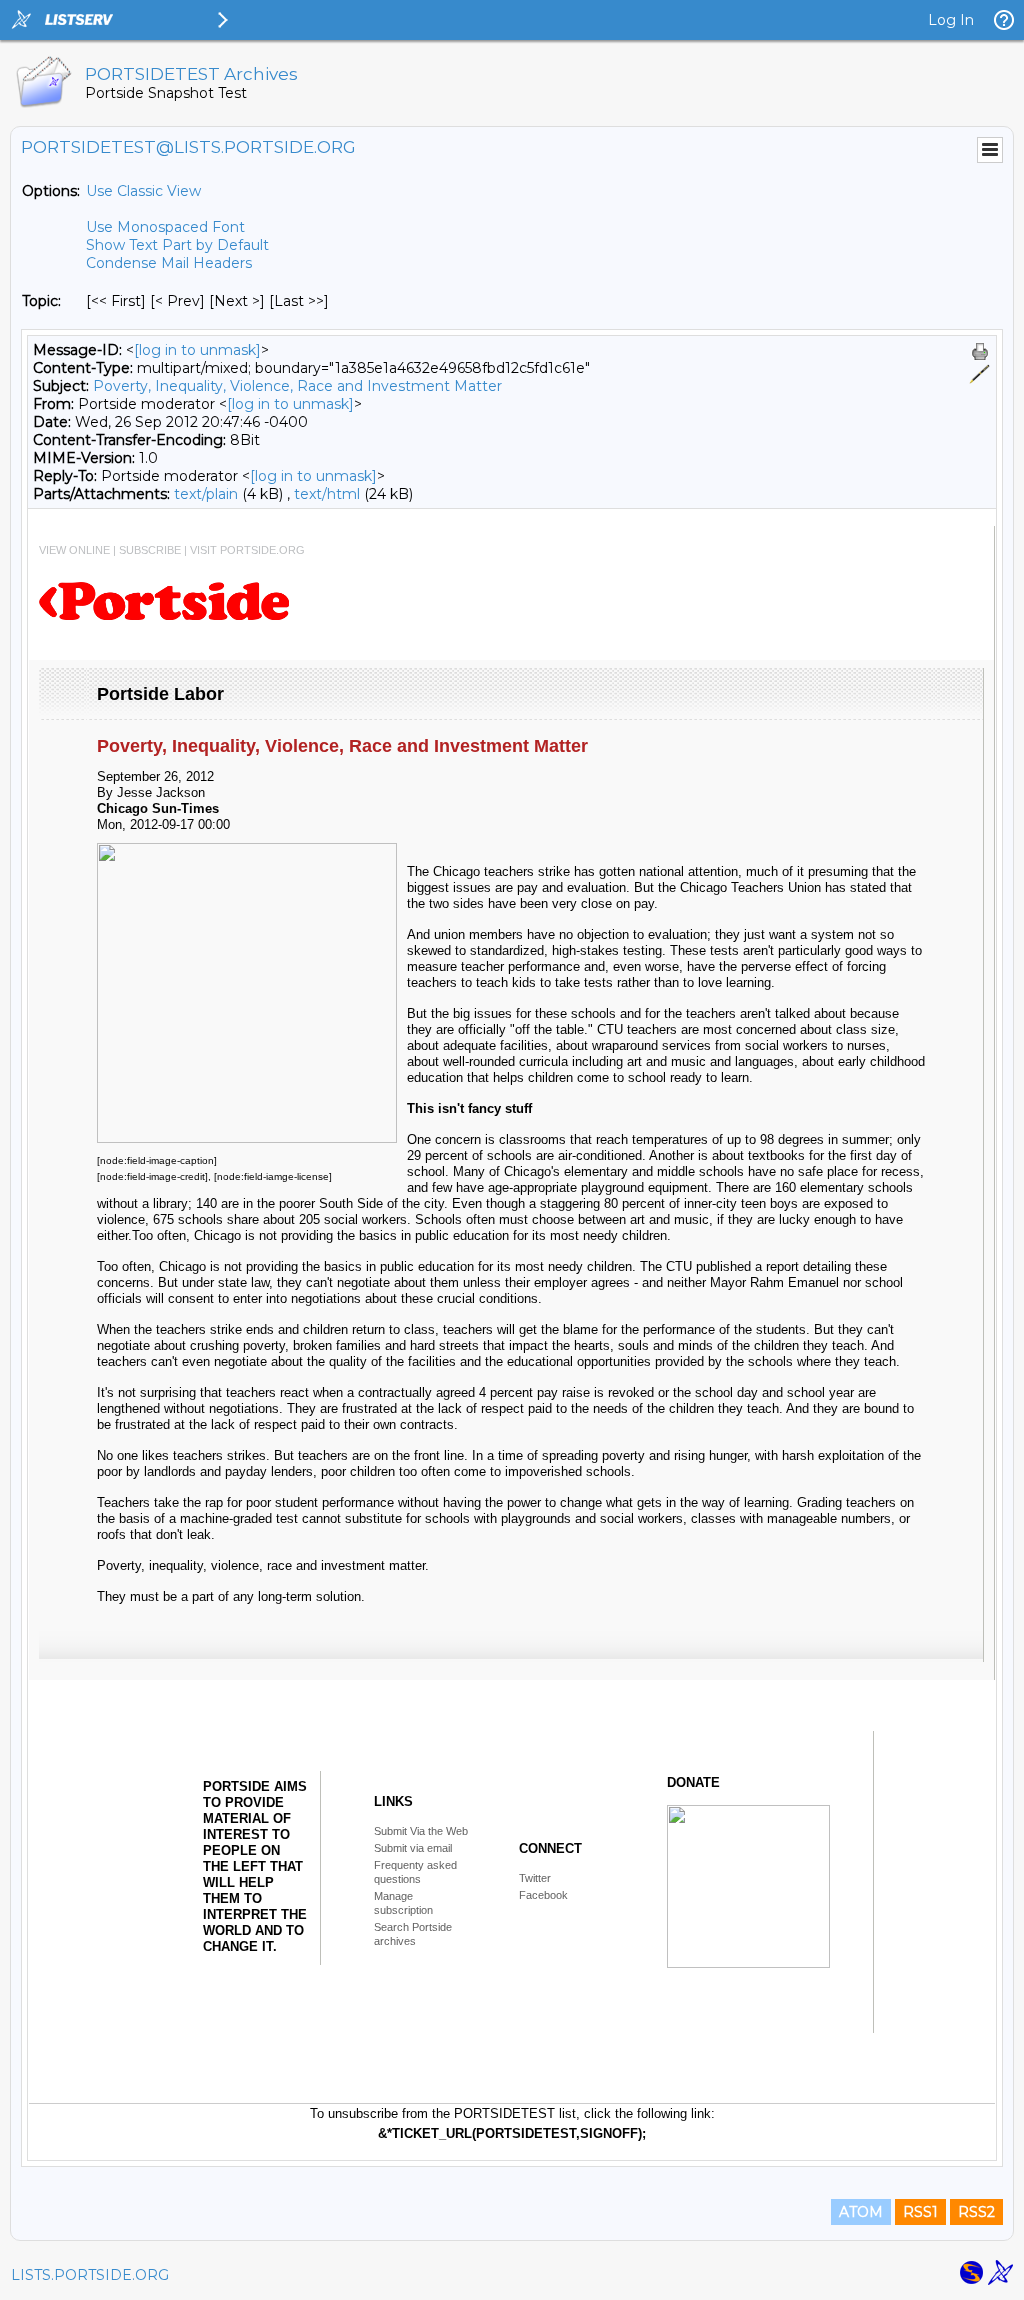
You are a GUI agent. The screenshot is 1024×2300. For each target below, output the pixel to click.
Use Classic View (143, 191)
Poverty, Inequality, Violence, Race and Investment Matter (297, 386)
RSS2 (976, 2212)
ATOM (861, 2212)
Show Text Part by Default (177, 245)
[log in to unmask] (197, 350)
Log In (951, 20)
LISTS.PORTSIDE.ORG (90, 2275)
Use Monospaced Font (165, 227)
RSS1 (920, 2212)
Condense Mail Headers (169, 263)
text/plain (206, 494)
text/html (327, 494)
